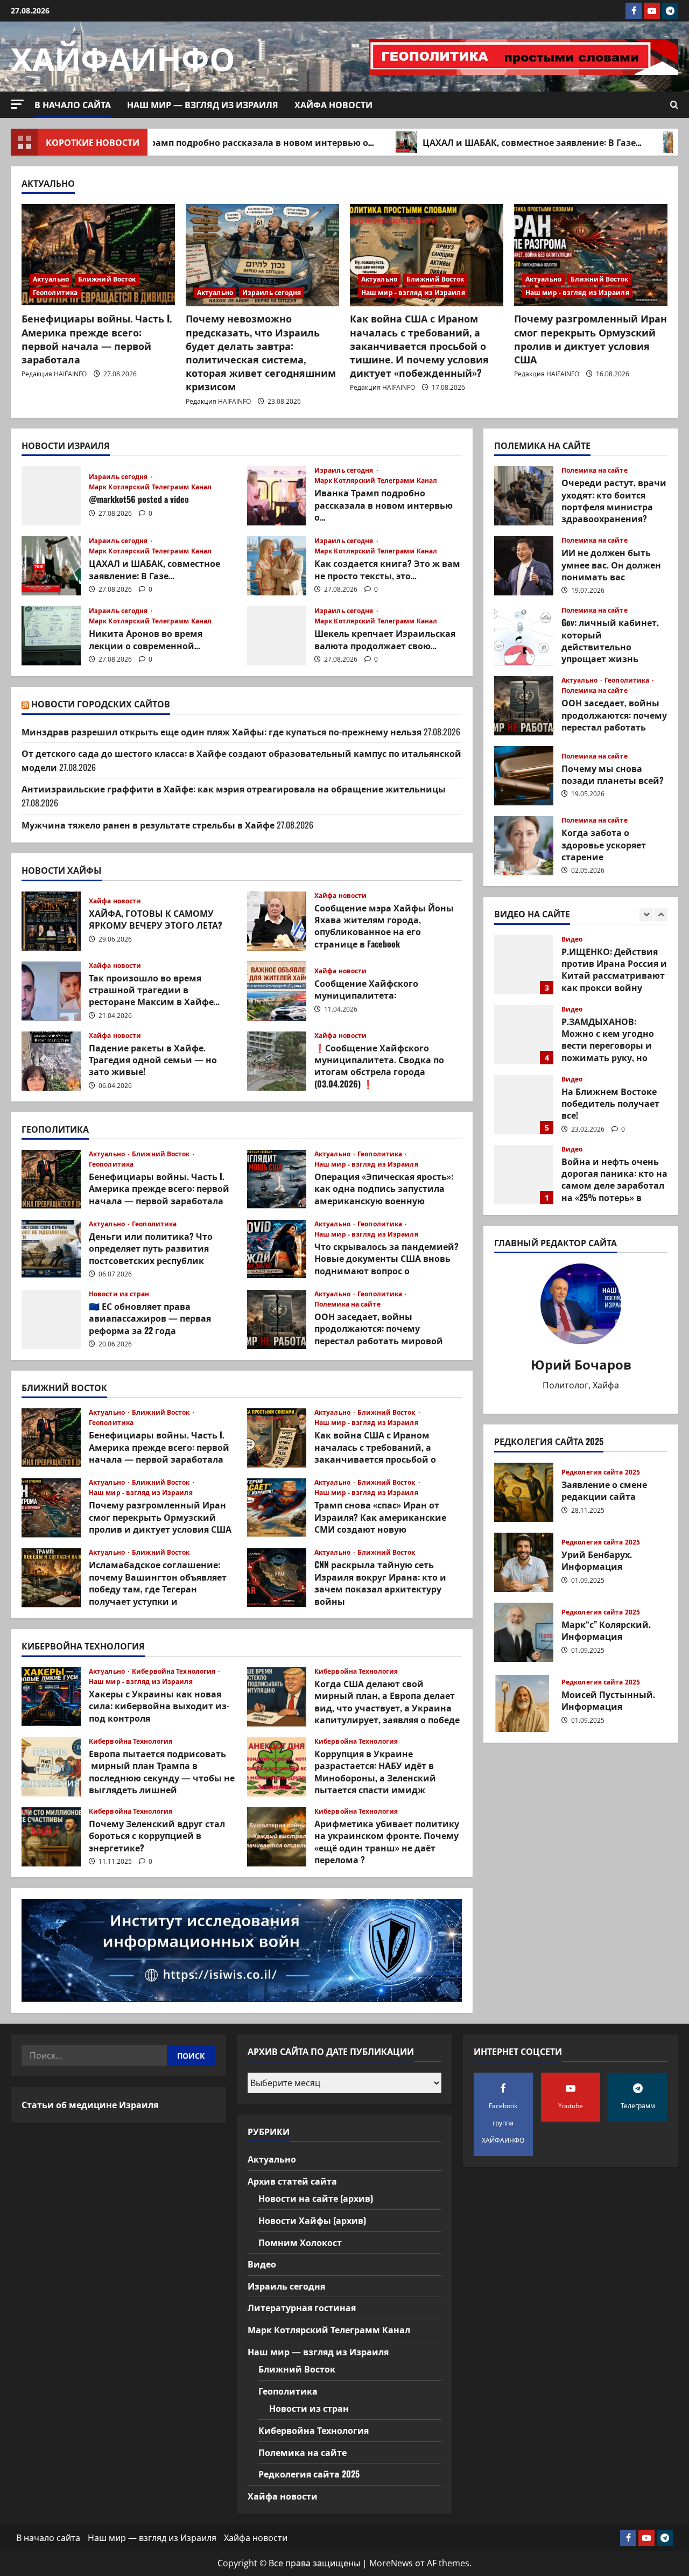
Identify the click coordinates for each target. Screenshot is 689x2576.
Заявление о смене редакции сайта (524, 1492)
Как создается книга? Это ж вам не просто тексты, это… (277, 566)
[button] (17, 104)
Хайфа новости (333, 104)
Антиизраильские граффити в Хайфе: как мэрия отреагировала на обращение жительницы (234, 789)
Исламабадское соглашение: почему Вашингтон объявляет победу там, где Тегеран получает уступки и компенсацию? (51, 1578)
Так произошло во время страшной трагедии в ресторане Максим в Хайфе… (51, 991)
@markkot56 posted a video (51, 496)
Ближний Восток (107, 279)
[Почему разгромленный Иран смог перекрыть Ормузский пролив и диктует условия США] (591, 255)
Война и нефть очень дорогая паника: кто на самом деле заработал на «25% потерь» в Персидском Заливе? (524, 1105)
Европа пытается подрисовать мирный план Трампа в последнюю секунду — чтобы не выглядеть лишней (51, 1767)
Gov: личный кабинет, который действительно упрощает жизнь (524, 636)
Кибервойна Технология (174, 1672)
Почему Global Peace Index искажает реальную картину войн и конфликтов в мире (524, 1175)
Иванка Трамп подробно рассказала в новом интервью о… (172, 142)
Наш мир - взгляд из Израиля (413, 293)
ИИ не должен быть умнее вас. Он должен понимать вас (524, 566)
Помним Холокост (300, 2242)
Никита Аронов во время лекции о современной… (51, 636)
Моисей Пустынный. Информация (524, 1702)
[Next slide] (661, 914)
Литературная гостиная (302, 2307)
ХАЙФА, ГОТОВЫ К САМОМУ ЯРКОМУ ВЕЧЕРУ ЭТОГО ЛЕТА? (51, 921)
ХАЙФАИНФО (123, 56)
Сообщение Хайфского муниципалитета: (277, 991)
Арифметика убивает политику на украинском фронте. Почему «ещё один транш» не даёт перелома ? (277, 1837)
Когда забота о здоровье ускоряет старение (524, 846)
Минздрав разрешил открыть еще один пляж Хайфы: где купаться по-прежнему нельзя (222, 732)
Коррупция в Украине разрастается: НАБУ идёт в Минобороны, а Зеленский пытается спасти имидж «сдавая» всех (277, 1767)
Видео (572, 939)
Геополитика (55, 293)
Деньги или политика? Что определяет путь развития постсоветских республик (51, 1250)
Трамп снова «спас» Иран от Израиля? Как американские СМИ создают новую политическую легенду (277, 1508)
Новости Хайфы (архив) (312, 2220)
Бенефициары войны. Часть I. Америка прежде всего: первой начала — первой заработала (97, 339)
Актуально (51, 279)
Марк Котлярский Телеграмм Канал (150, 487)
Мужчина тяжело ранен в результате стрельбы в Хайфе (148, 825)
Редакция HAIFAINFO (54, 374)
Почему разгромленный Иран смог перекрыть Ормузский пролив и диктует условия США (590, 339)
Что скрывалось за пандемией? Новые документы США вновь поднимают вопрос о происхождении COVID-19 (277, 1250)
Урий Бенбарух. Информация (524, 1562)
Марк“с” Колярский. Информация (524, 1632)
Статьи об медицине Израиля (90, 2104)
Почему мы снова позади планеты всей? (524, 776)
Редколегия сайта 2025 (601, 1472)
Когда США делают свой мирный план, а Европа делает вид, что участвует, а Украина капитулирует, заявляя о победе (277, 1697)
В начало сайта (73, 104)
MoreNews (391, 2563)
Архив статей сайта (292, 2181)
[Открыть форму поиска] (674, 105)
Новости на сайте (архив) (316, 2198)
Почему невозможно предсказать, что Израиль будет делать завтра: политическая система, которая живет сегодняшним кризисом (261, 352)
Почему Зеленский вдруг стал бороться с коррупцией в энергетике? (51, 1837)
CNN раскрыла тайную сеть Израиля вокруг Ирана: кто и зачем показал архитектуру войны (277, 1578)
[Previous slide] (646, 914)
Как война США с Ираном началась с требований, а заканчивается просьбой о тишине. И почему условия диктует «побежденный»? (419, 345)
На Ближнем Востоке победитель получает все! (524, 1035)
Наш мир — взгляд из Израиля (203, 104)
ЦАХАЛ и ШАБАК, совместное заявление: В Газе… (463, 142)
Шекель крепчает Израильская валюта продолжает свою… (277, 636)
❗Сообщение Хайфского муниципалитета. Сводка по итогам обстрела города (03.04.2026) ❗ (277, 1061)
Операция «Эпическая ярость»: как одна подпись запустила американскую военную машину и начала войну (277, 1180)
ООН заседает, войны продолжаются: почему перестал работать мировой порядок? (277, 1319)
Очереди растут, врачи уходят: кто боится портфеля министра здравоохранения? (524, 496)
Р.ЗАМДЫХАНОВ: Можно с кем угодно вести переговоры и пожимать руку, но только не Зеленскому (524, 965)
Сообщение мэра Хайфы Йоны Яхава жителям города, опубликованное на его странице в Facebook (277, 921)
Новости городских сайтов (101, 704)
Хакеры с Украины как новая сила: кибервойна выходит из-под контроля (51, 1697)
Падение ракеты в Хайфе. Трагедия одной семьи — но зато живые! (51, 1061)
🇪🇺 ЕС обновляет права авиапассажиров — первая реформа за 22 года (51, 1319)
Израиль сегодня (272, 293)
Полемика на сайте (347, 1304)
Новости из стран (119, 1294)
